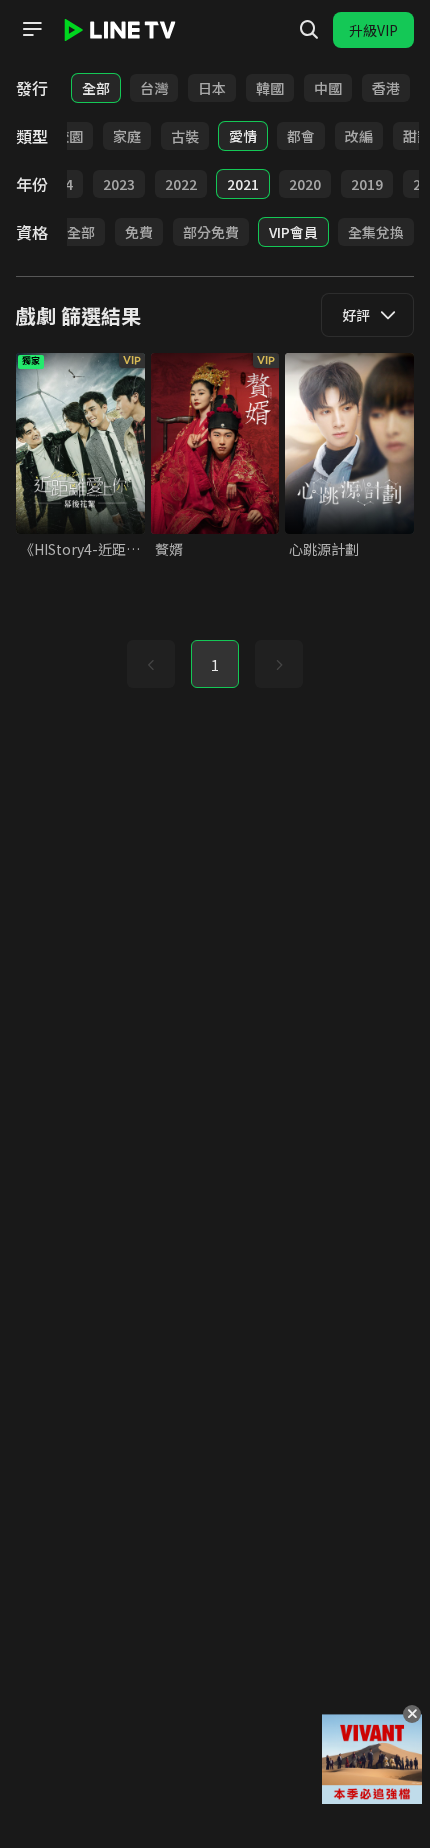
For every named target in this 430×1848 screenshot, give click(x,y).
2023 (119, 184)
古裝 (185, 136)
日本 (212, 88)
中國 (328, 88)
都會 (301, 136)
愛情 (243, 136)
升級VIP (373, 30)
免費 (139, 232)
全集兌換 (376, 232)
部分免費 (211, 232)
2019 (367, 184)
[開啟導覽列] (32, 29)
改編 (359, 136)
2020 (305, 184)
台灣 (154, 88)
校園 (69, 136)
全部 (96, 88)
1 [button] (215, 665)
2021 (243, 184)
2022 (181, 184)
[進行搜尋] (309, 30)
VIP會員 (293, 232)
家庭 (127, 136)
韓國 (270, 88)
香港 (386, 88)
